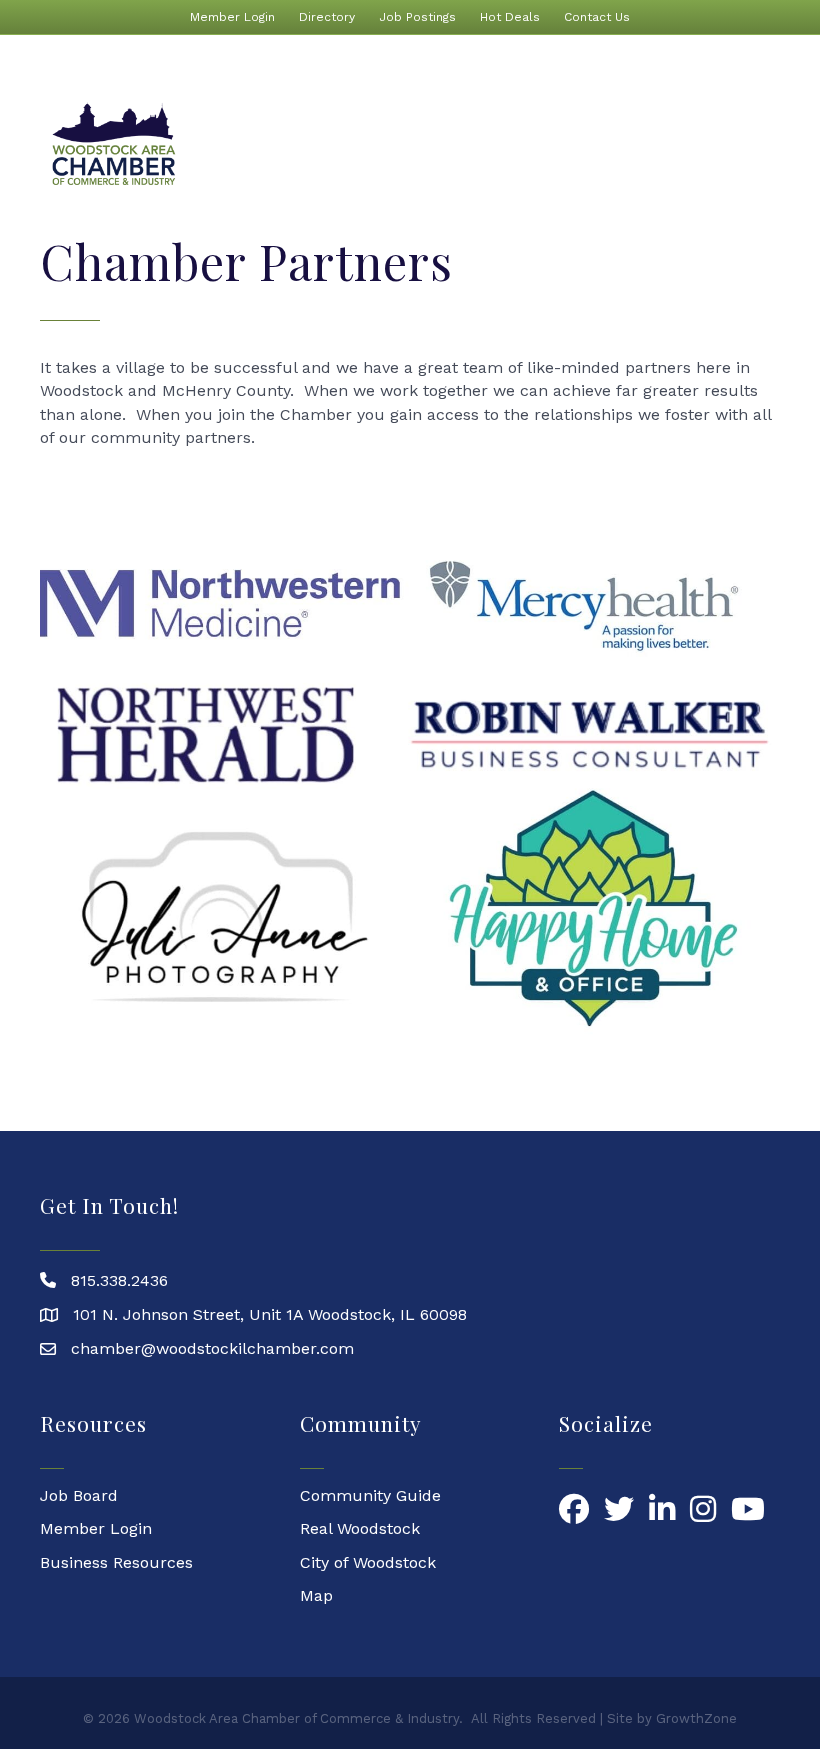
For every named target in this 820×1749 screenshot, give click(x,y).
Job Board (79, 1495)
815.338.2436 (119, 1280)
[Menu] (755, 145)
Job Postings (417, 17)
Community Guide (370, 1495)
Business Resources (116, 1562)
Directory (327, 17)
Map (316, 1595)
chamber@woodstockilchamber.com (212, 1348)
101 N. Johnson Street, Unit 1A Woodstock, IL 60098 (270, 1314)
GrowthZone (696, 1718)
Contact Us (597, 17)
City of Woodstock (368, 1562)
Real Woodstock (360, 1528)
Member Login (232, 17)
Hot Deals (510, 17)
